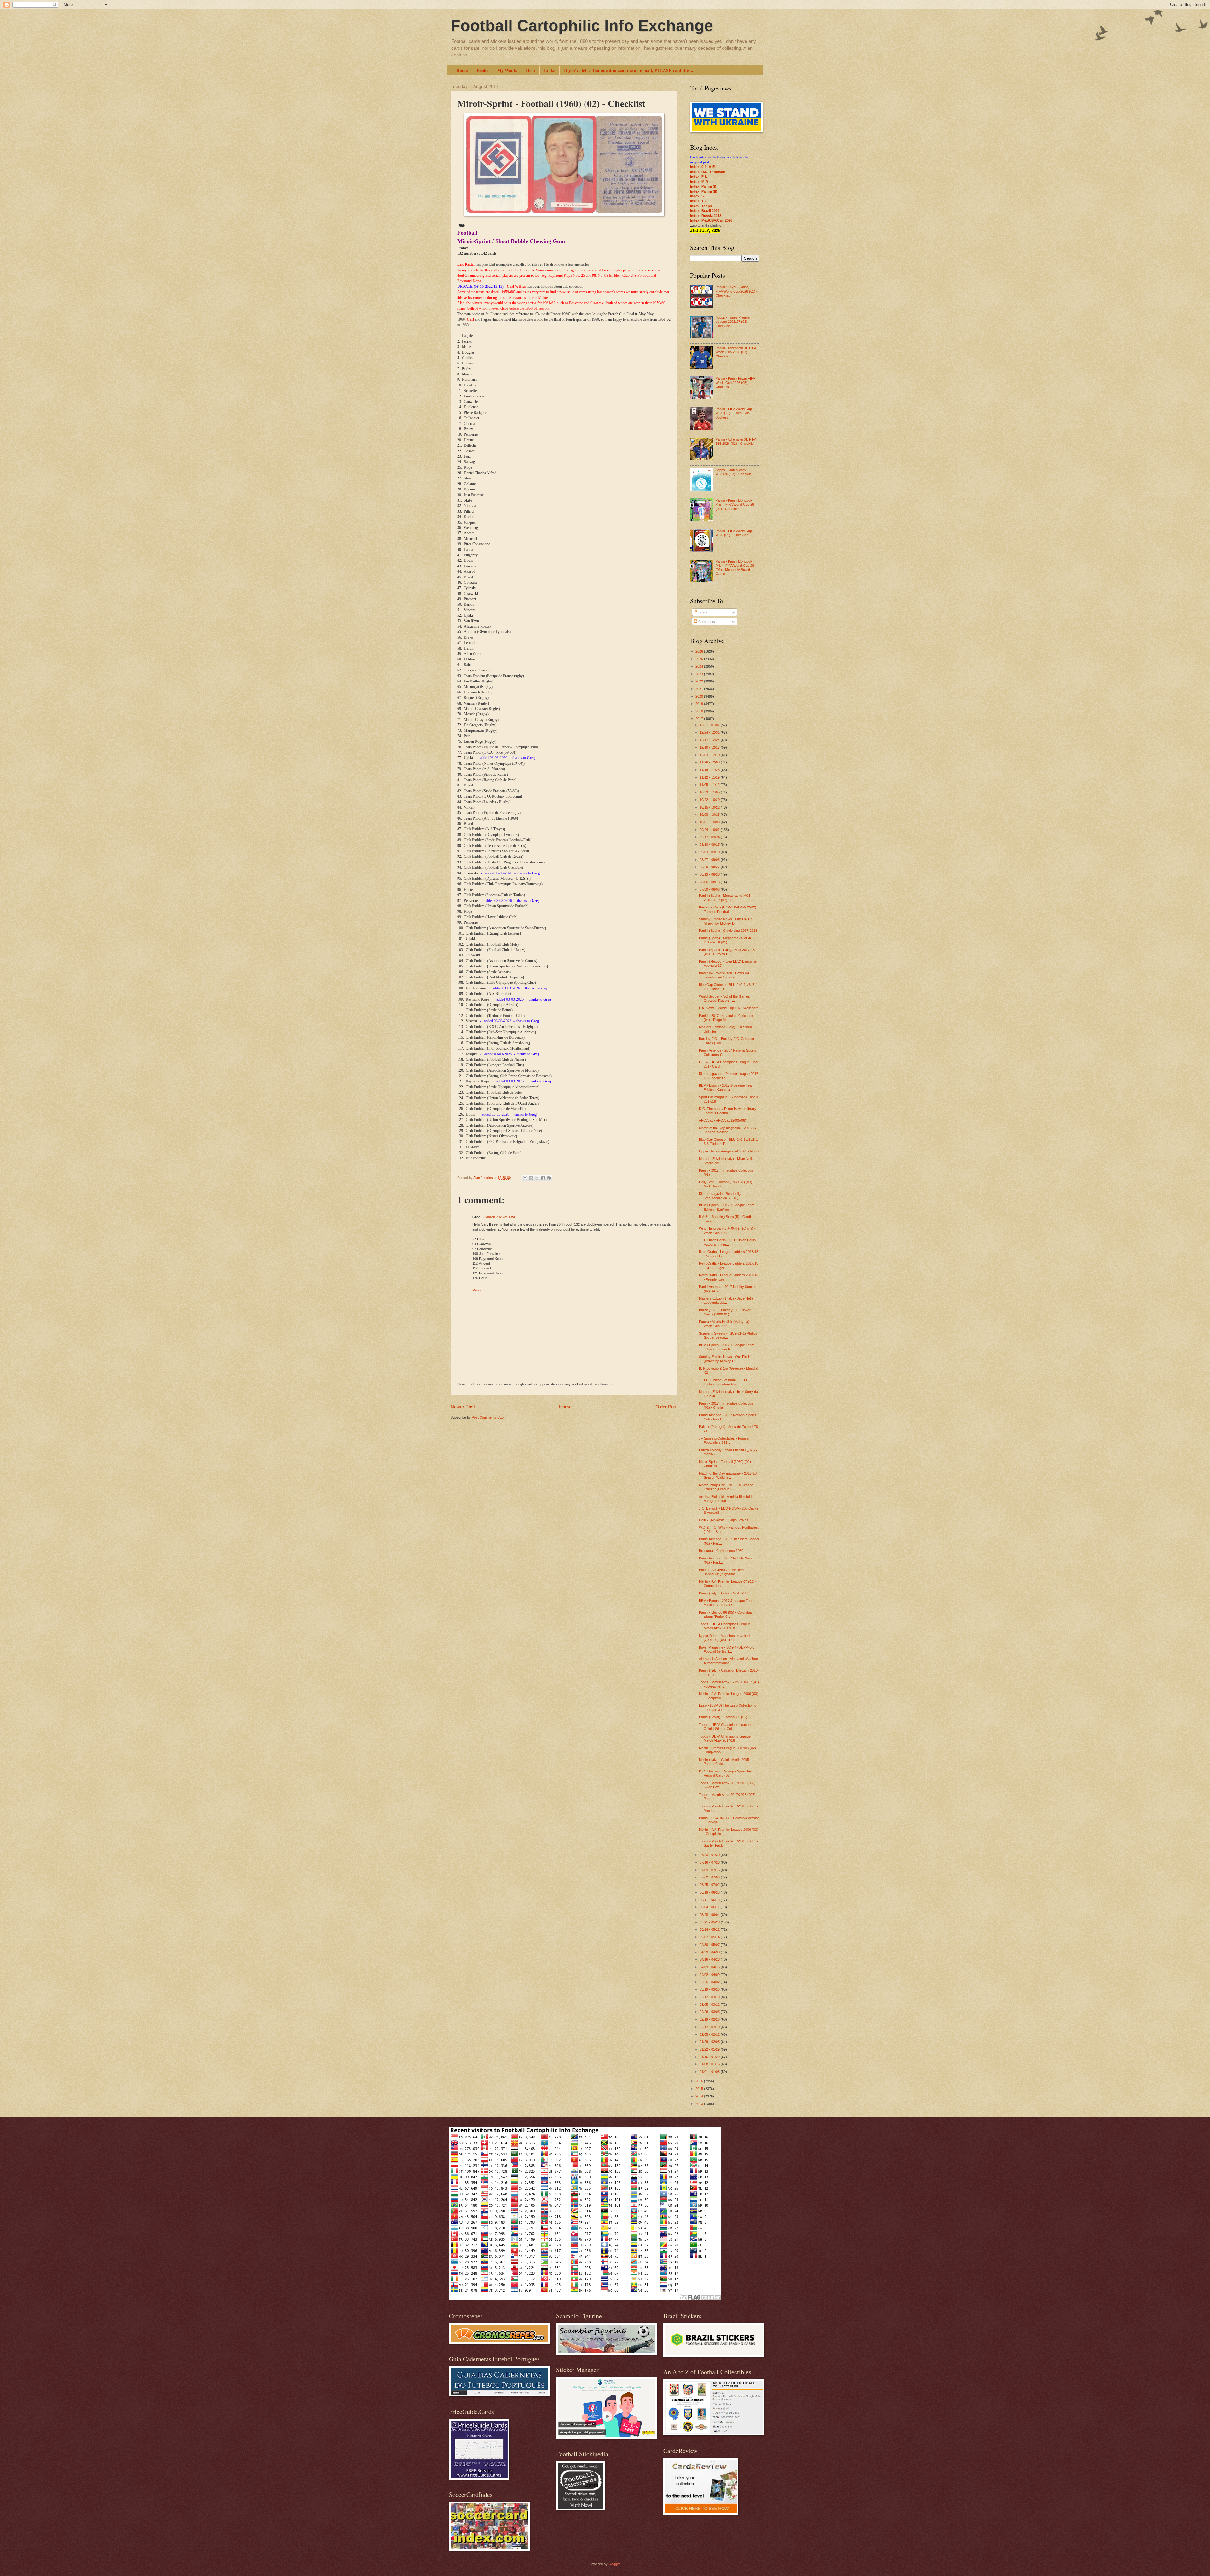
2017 (700, 719)
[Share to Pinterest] (549, 1178)
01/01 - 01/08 (710, 2072)
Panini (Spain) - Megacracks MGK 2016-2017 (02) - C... (725, 898)
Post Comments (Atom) (490, 1417)
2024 (700, 666)
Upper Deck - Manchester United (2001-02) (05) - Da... (724, 1638)
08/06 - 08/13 (710, 882)
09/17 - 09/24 (710, 837)
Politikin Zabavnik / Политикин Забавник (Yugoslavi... (722, 1572)
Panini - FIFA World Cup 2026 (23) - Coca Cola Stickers (734, 413)
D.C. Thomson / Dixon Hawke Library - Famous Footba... (729, 1111)
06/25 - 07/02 (710, 1885)
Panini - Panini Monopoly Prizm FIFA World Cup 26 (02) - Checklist (735, 505)
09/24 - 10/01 (710, 830)
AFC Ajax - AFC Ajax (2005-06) (723, 1120)
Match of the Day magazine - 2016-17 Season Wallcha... (728, 1130)
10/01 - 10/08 (710, 822)
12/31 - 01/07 (710, 725)
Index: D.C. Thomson (708, 172)
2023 (700, 674)
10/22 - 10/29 (710, 800)
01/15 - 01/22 (710, 2057)
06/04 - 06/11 (710, 1907)
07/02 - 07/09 (710, 1877)
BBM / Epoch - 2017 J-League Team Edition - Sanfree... (727, 1207)
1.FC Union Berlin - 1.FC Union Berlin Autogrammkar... (727, 1242)
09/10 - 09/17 (710, 844)
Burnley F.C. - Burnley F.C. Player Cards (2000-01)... (725, 1312)
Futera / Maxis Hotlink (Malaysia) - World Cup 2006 (725, 1324)
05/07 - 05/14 (710, 1937)
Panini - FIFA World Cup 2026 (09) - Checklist (734, 533)
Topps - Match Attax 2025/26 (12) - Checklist (734, 472)
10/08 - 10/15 (710, 815)
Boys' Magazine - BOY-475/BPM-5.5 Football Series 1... (727, 1649)
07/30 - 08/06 (710, 889)
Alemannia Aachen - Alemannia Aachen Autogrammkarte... (728, 1661)
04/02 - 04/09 (710, 1975)
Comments (706, 622)
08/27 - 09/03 (710, 860)
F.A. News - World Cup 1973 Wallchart (728, 1008)
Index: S (697, 196)
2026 (700, 651)
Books (482, 70)
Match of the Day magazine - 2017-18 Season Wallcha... (728, 1475)
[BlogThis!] (531, 1178)
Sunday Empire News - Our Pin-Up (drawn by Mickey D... (726, 921)
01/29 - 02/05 (710, 2042)
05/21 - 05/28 (710, 1922)
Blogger (614, 2564)
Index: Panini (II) (704, 191)
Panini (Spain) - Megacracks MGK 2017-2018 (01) (725, 940)
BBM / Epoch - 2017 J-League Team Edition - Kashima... (727, 1087)
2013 (700, 2104)
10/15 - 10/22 (710, 807)
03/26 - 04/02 (710, 1982)
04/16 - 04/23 (710, 1959)
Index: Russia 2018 (706, 216)
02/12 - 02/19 (710, 2027)
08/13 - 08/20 (710, 874)
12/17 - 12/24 (710, 740)
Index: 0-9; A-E (702, 167)
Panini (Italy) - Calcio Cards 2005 (724, 1593)
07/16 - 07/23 (710, 1862)
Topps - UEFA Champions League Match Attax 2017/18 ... (725, 1626)
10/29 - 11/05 (710, 792)
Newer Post (463, 1407)
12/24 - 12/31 (710, 732)
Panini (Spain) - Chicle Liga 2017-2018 (728, 931)
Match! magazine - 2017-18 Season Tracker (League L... (726, 1487)
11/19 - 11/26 (710, 770)
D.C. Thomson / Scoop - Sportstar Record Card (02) (725, 1773)
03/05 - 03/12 (710, 2005)
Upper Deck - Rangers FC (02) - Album (729, 1151)
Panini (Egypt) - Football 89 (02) (723, 1717)
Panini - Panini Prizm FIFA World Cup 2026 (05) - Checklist (735, 383)
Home (462, 70)
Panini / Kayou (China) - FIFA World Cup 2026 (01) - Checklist (737, 291)
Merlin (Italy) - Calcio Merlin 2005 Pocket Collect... (724, 1762)
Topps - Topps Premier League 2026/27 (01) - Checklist (733, 322)
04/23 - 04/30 (710, 1952)
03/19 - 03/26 (710, 1989)
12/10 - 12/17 (710, 747)
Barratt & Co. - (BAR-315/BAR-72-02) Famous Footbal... (728, 909)
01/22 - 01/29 (710, 2049)
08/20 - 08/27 (710, 867)
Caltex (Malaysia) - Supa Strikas (724, 1520)
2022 (700, 681)
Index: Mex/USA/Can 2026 (711, 220)
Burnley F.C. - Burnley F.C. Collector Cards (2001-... (727, 1041)
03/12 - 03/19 (710, 1997)
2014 (700, 2096)
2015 (700, 2089)
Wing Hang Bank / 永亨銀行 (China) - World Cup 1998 (727, 1230)
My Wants (507, 70)
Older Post (666, 1407)
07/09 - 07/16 (710, 1870)
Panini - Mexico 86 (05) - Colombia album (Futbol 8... (725, 1614)
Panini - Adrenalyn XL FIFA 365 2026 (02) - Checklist (736, 441)
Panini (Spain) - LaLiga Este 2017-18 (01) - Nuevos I (727, 952)
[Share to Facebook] (543, 1178)
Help (530, 70)
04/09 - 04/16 (710, 1967)
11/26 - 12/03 (710, 762)
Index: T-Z (698, 201)
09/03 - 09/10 (710, 852)
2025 (700, 659)
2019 (700, 704)
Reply (477, 1290)
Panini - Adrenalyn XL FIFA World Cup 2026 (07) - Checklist (736, 352)
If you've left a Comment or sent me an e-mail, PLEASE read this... (629, 70)
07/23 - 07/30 (710, 1855)
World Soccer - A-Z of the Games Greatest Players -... (724, 998)
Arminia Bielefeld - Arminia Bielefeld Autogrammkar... (725, 1499)
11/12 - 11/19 (710, 777)
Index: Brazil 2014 (705, 211)
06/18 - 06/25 (710, 1892)
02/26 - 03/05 (710, 2012)
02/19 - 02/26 (710, 2019)
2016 (700, 2081)
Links (550, 70)
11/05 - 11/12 (710, 785)
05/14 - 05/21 (710, 1929)
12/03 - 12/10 (710, 755)
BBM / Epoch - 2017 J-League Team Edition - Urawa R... (727, 1347)
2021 (700, 689)
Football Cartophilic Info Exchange (582, 26)
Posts (702, 612)
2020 (700, 696)
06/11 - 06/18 (710, 1900)
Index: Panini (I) (703, 186)
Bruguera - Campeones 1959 (721, 1551)
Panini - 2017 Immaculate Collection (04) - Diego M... (726, 1018)
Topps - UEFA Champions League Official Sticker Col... (725, 1727)
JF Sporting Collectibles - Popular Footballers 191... (724, 1440)
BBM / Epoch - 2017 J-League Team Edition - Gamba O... (727, 1603)
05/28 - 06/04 (710, 1915)
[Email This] (525, 1178)
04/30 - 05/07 (710, 1945)
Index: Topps (701, 206)
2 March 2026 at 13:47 (500, 1217)
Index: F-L (699, 177)
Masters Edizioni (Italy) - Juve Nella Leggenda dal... (726, 1300)
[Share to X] (537, 1178)
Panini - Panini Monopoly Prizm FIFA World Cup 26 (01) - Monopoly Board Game (735, 568)
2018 (700, 711)
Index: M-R (699, 182)
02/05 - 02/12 (710, 2034)
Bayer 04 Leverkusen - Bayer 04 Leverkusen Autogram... (724, 975)
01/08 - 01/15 (710, 2064)
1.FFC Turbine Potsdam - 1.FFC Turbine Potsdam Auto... (724, 1382)
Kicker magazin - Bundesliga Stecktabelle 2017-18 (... (721, 1196)
